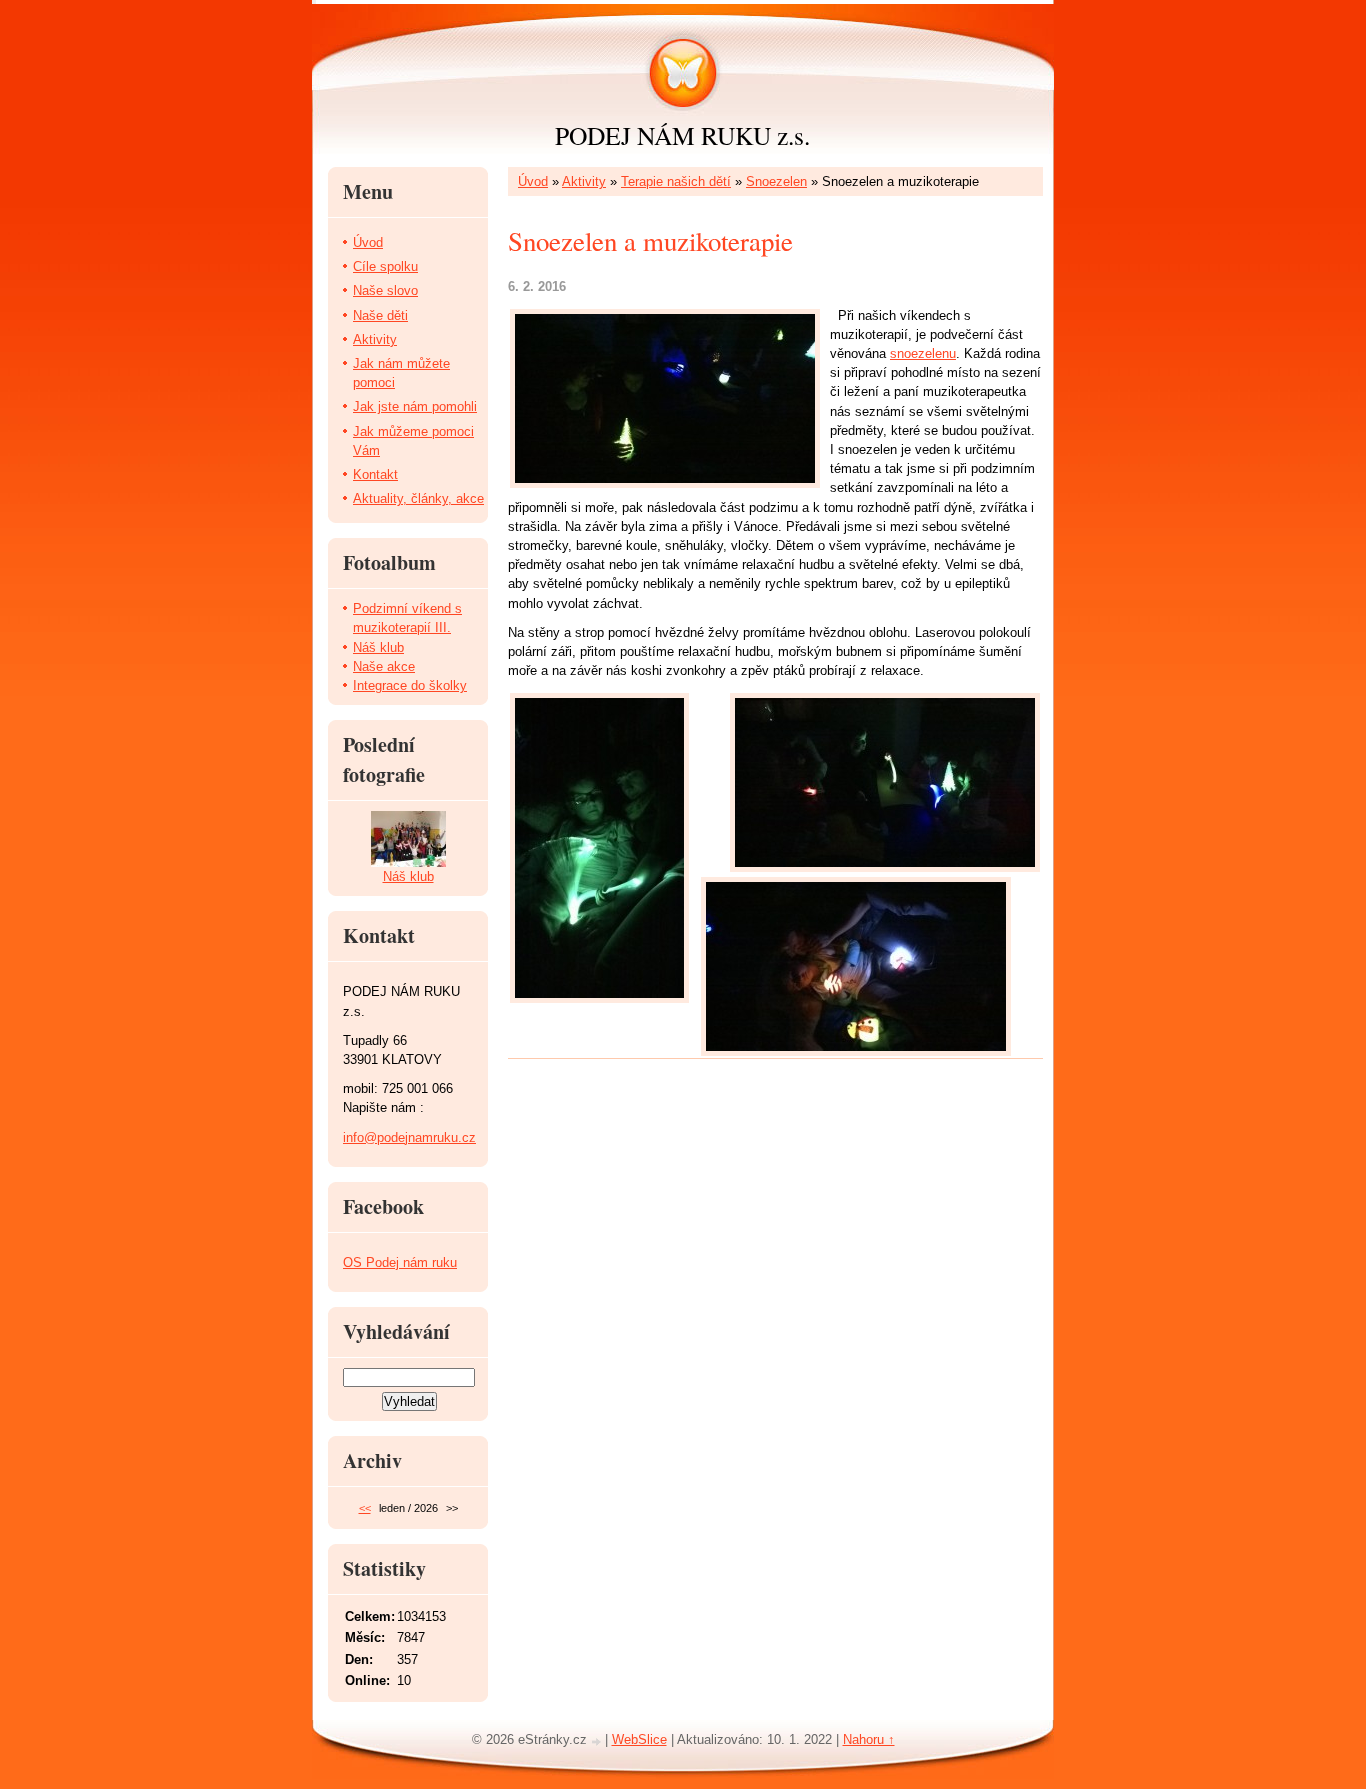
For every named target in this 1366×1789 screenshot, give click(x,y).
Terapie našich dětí (676, 181)
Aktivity (584, 181)
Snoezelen (776, 181)
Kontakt (375, 474)
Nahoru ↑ (869, 1739)
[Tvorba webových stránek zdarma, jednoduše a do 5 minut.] (598, 1741)
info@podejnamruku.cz (409, 1137)
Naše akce (384, 666)
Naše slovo (385, 290)
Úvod (533, 181)
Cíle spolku (385, 266)
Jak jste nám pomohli (415, 406)
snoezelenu (923, 353)
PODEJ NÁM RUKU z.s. (682, 135)
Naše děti (380, 315)
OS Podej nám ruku (400, 1262)
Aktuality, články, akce (418, 498)
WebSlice (639, 1739)
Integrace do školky (410, 685)
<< (365, 1508)
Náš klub (378, 647)
